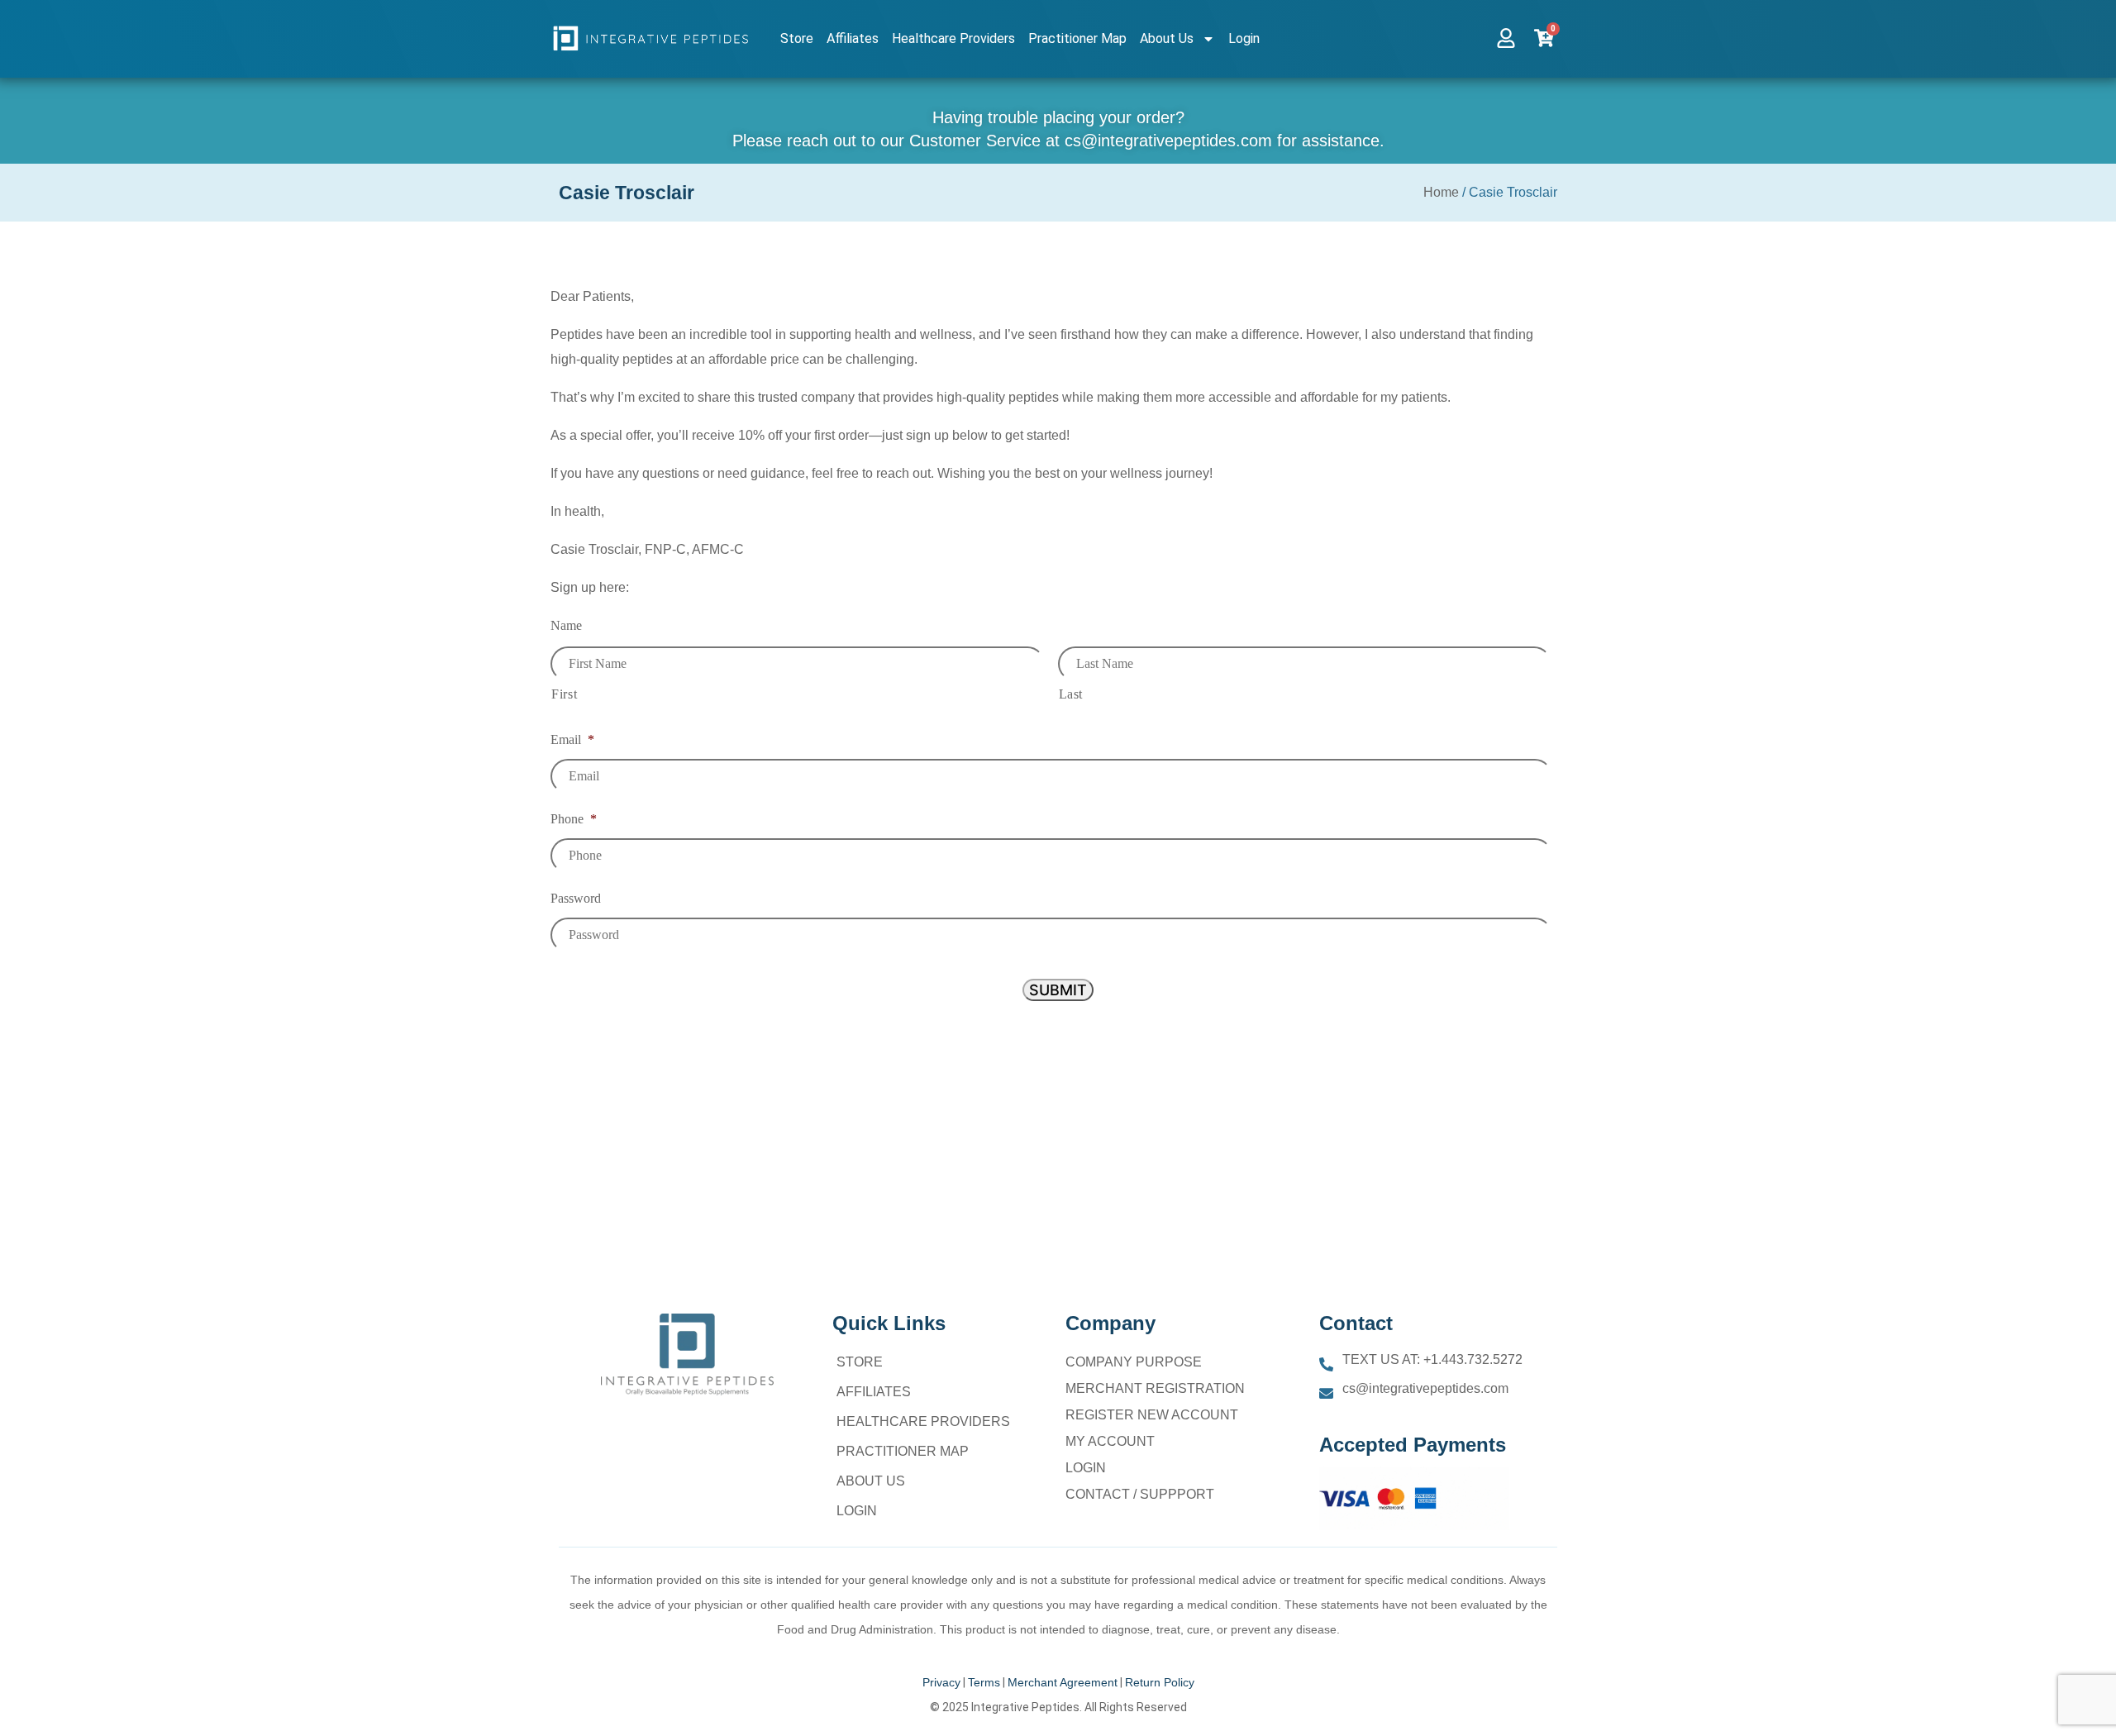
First (564, 694)
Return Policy (1160, 1682)
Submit (1058, 990)
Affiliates (853, 38)
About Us (1167, 38)
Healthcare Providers (953, 38)
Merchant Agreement (1063, 1682)
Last (1071, 694)
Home (1441, 192)
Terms (984, 1682)
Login (1244, 38)
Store (797, 38)
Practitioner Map (1077, 38)
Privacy (941, 1682)
